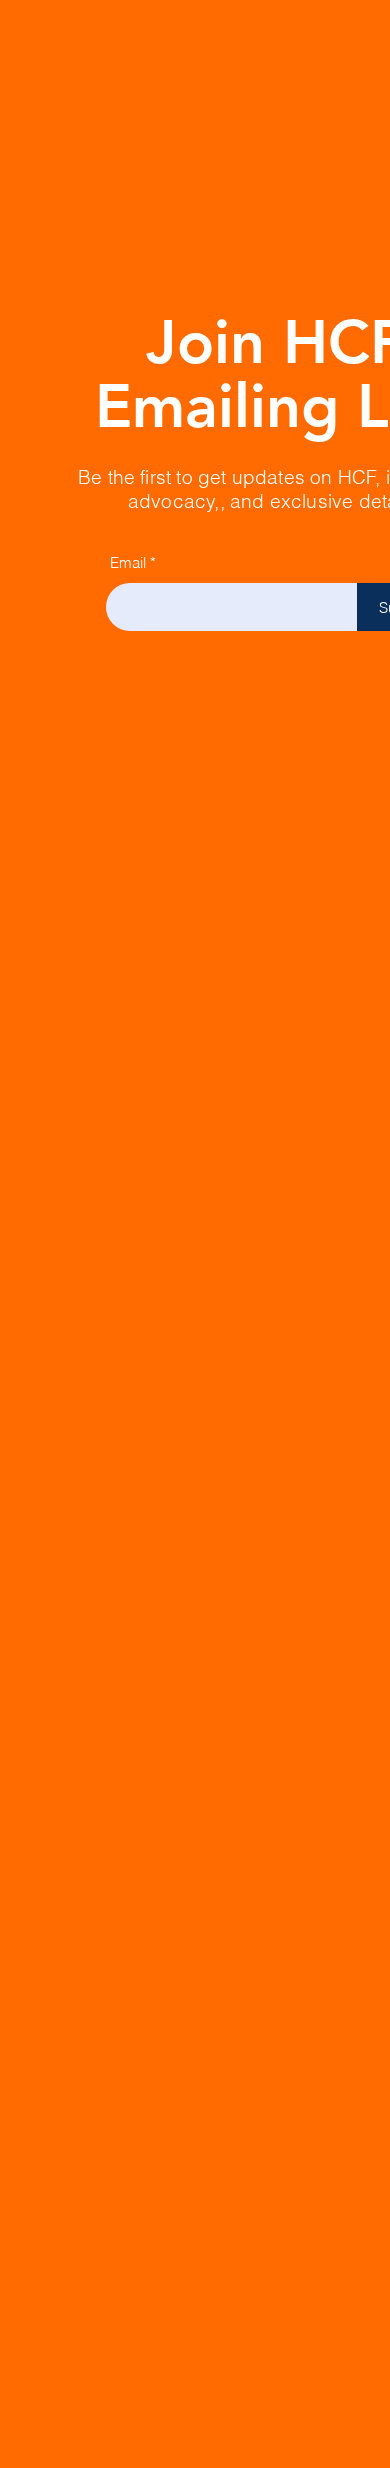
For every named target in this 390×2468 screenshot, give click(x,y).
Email (128, 562)
